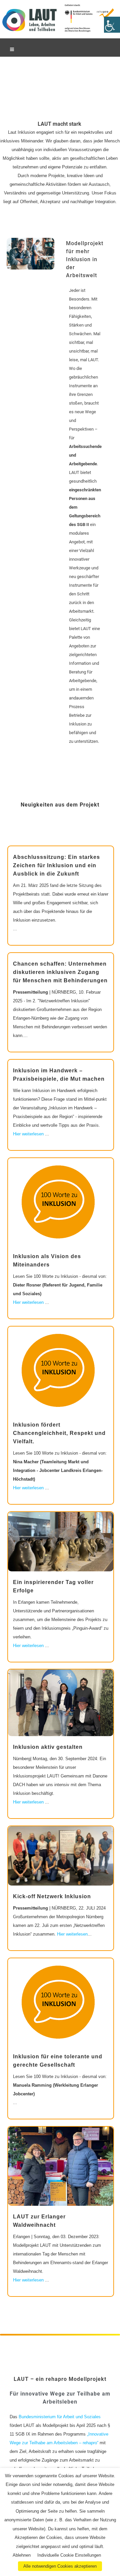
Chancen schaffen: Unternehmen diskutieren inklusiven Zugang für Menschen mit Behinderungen (60, 972)
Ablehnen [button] (22, 2555)
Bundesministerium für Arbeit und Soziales (59, 2417)
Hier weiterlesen (28, 1134)
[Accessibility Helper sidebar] (112, 25)
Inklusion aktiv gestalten (48, 1747)
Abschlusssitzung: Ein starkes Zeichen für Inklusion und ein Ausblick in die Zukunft (56, 865)
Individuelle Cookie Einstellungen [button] (69, 2555)
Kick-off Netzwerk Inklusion (52, 1896)
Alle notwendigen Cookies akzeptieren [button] (60, 2566)
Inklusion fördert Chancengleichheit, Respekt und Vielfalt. (59, 1433)
